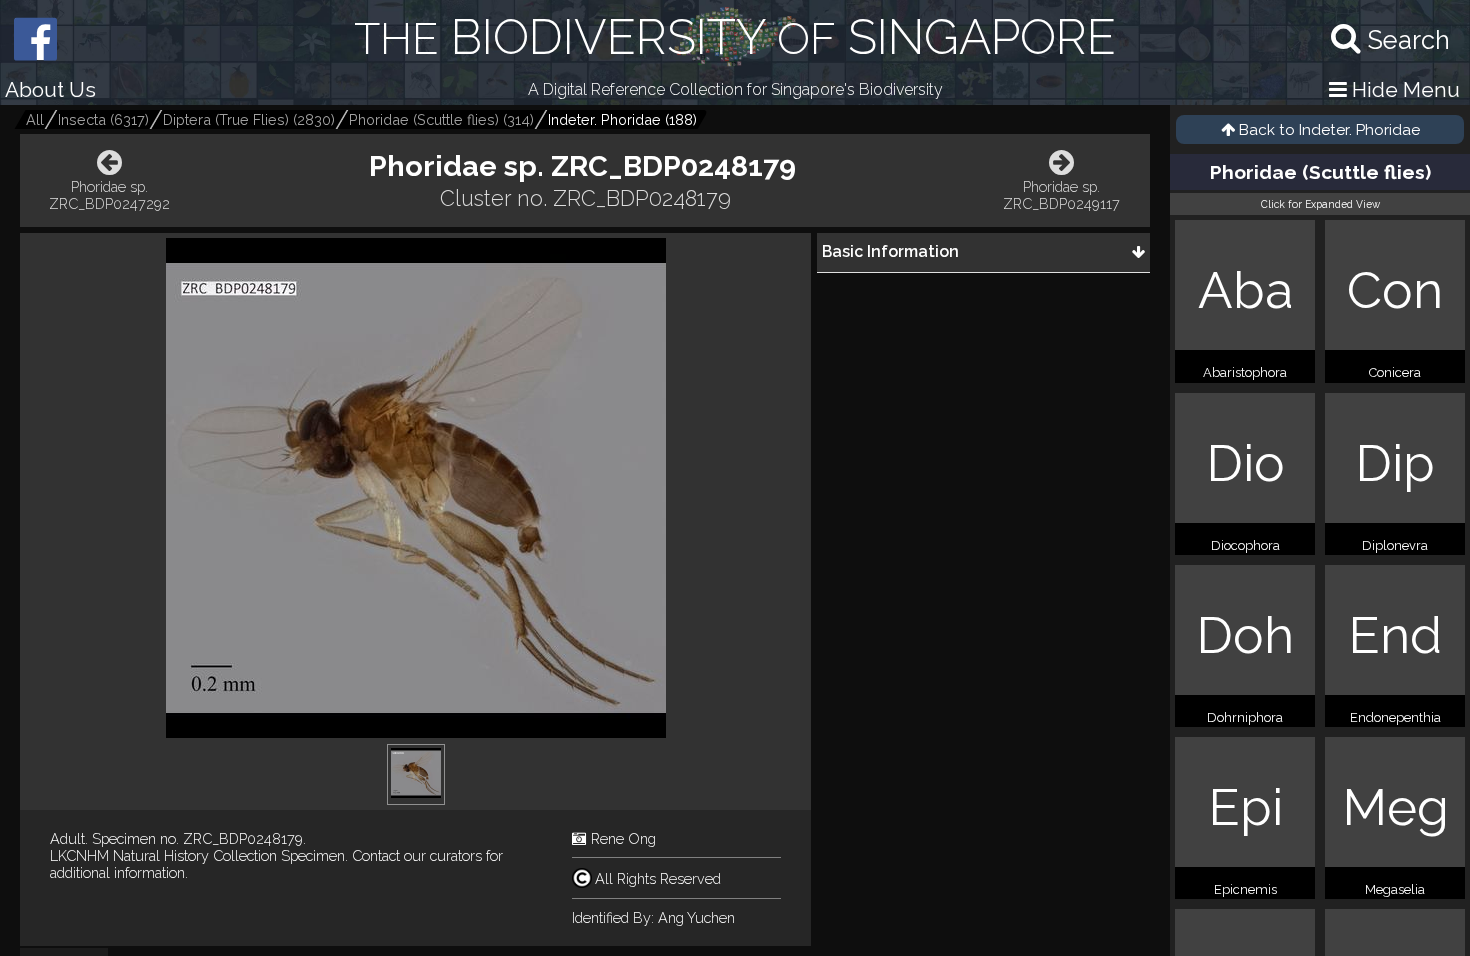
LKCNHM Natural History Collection (163, 855)
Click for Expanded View (1320, 204)
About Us (50, 89)
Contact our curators (417, 855)
